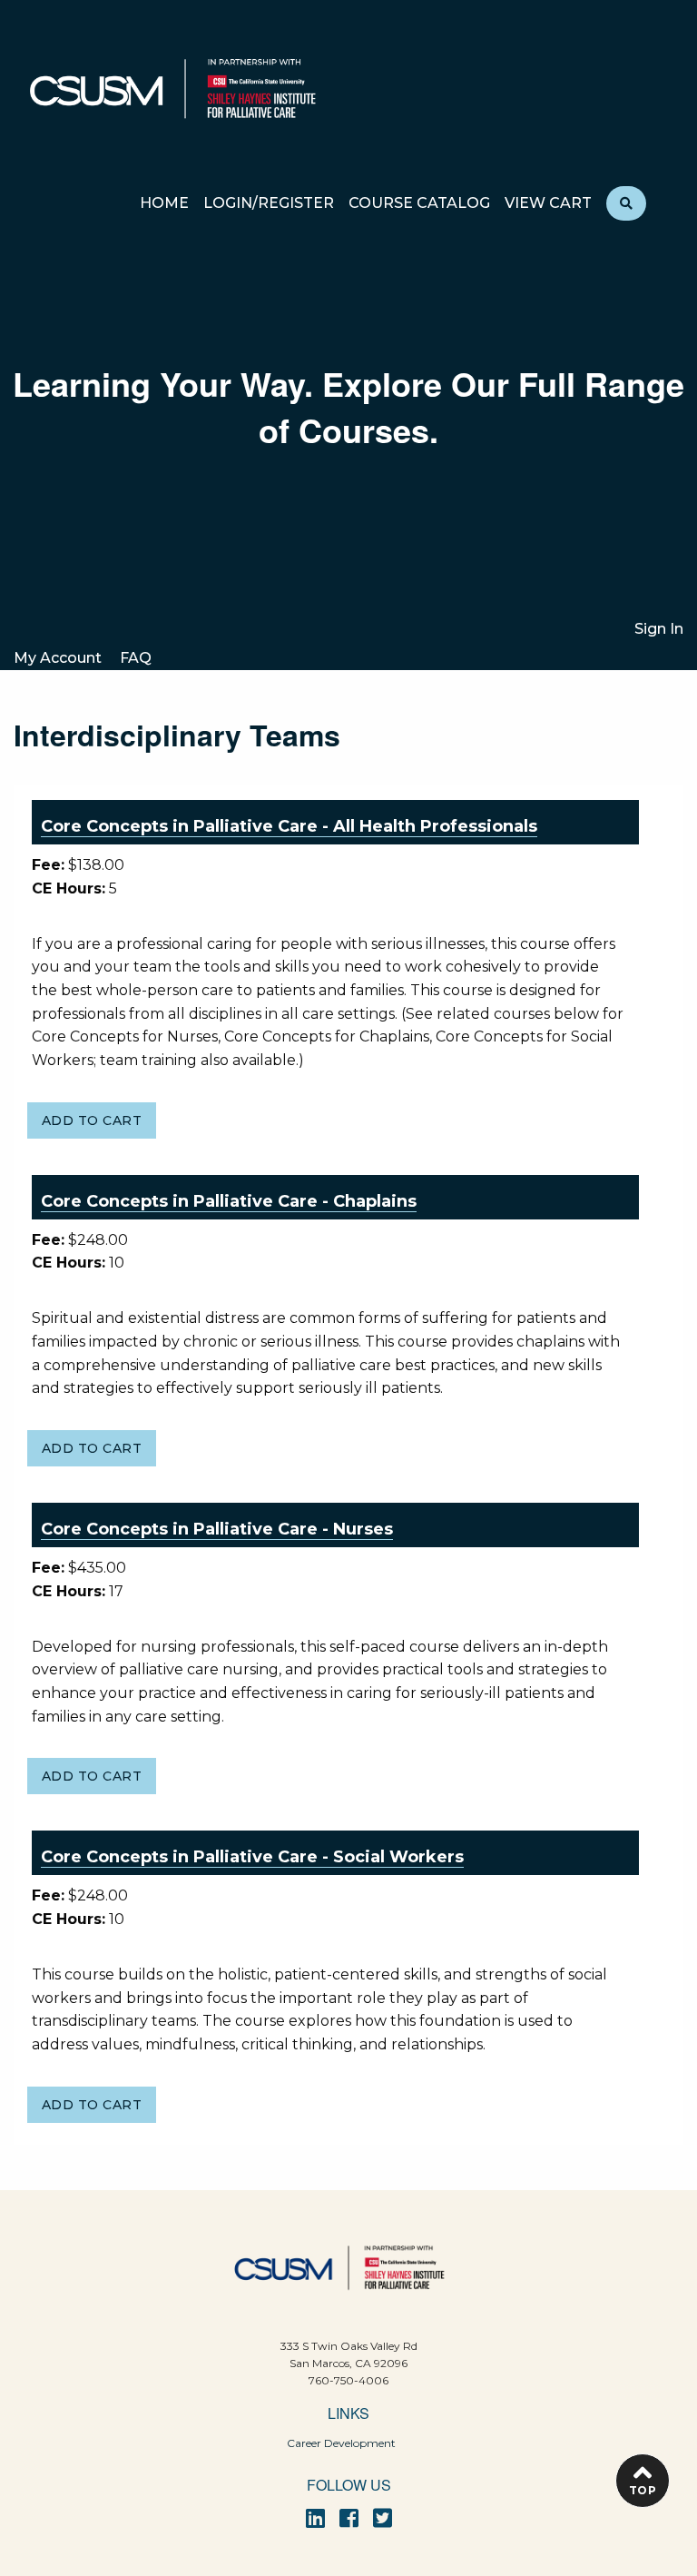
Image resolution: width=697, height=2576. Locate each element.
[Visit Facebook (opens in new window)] (349, 2518)
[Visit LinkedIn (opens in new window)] (315, 2518)
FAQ (136, 658)
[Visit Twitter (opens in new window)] (383, 2518)
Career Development (341, 2443)
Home (164, 204)
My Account (58, 658)
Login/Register (269, 204)
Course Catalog (419, 204)
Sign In (659, 629)
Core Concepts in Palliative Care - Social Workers (252, 1857)
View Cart (548, 204)
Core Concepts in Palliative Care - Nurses (217, 1529)
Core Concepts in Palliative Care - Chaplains (229, 1201)
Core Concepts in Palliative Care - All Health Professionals (289, 826)
